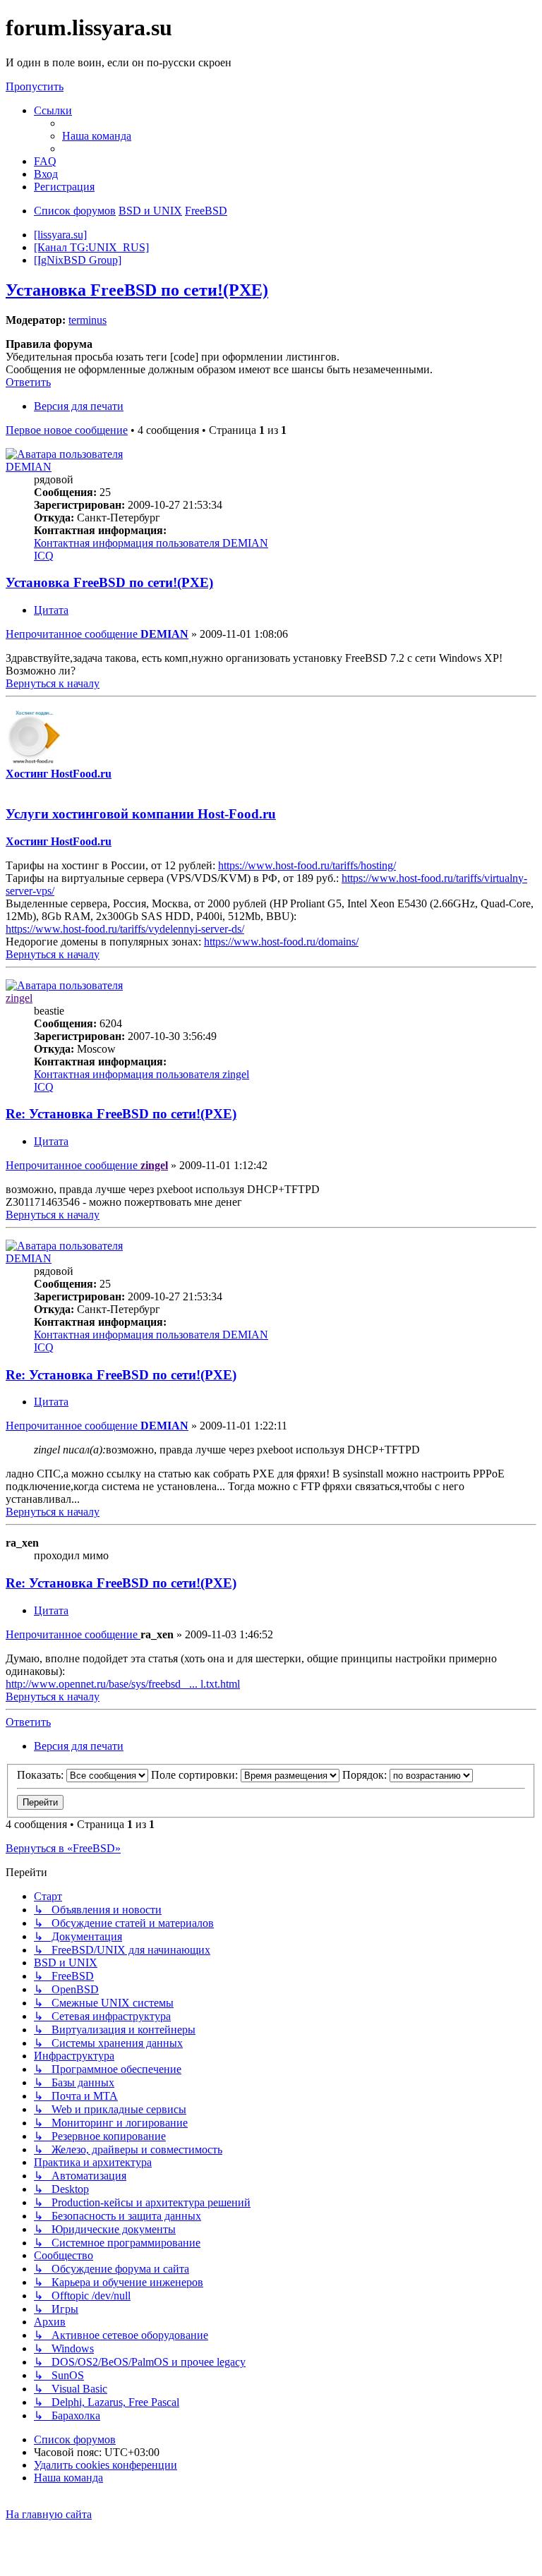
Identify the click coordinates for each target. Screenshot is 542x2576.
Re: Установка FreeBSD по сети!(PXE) (121, 1114)
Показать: (42, 1775)
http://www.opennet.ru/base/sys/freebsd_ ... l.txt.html (123, 1684)
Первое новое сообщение (67, 430)
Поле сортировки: (196, 1775)
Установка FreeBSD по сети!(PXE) (137, 290)
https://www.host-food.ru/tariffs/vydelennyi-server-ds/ (125, 929)
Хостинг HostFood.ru (59, 774)
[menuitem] (97, 136)
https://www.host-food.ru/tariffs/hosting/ (307, 865)
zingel (19, 998)
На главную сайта (49, 2514)
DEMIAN (29, 467)
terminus (88, 320)
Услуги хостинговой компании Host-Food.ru (141, 814)
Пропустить (35, 86)
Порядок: (366, 1775)
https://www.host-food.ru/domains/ (281, 942)
